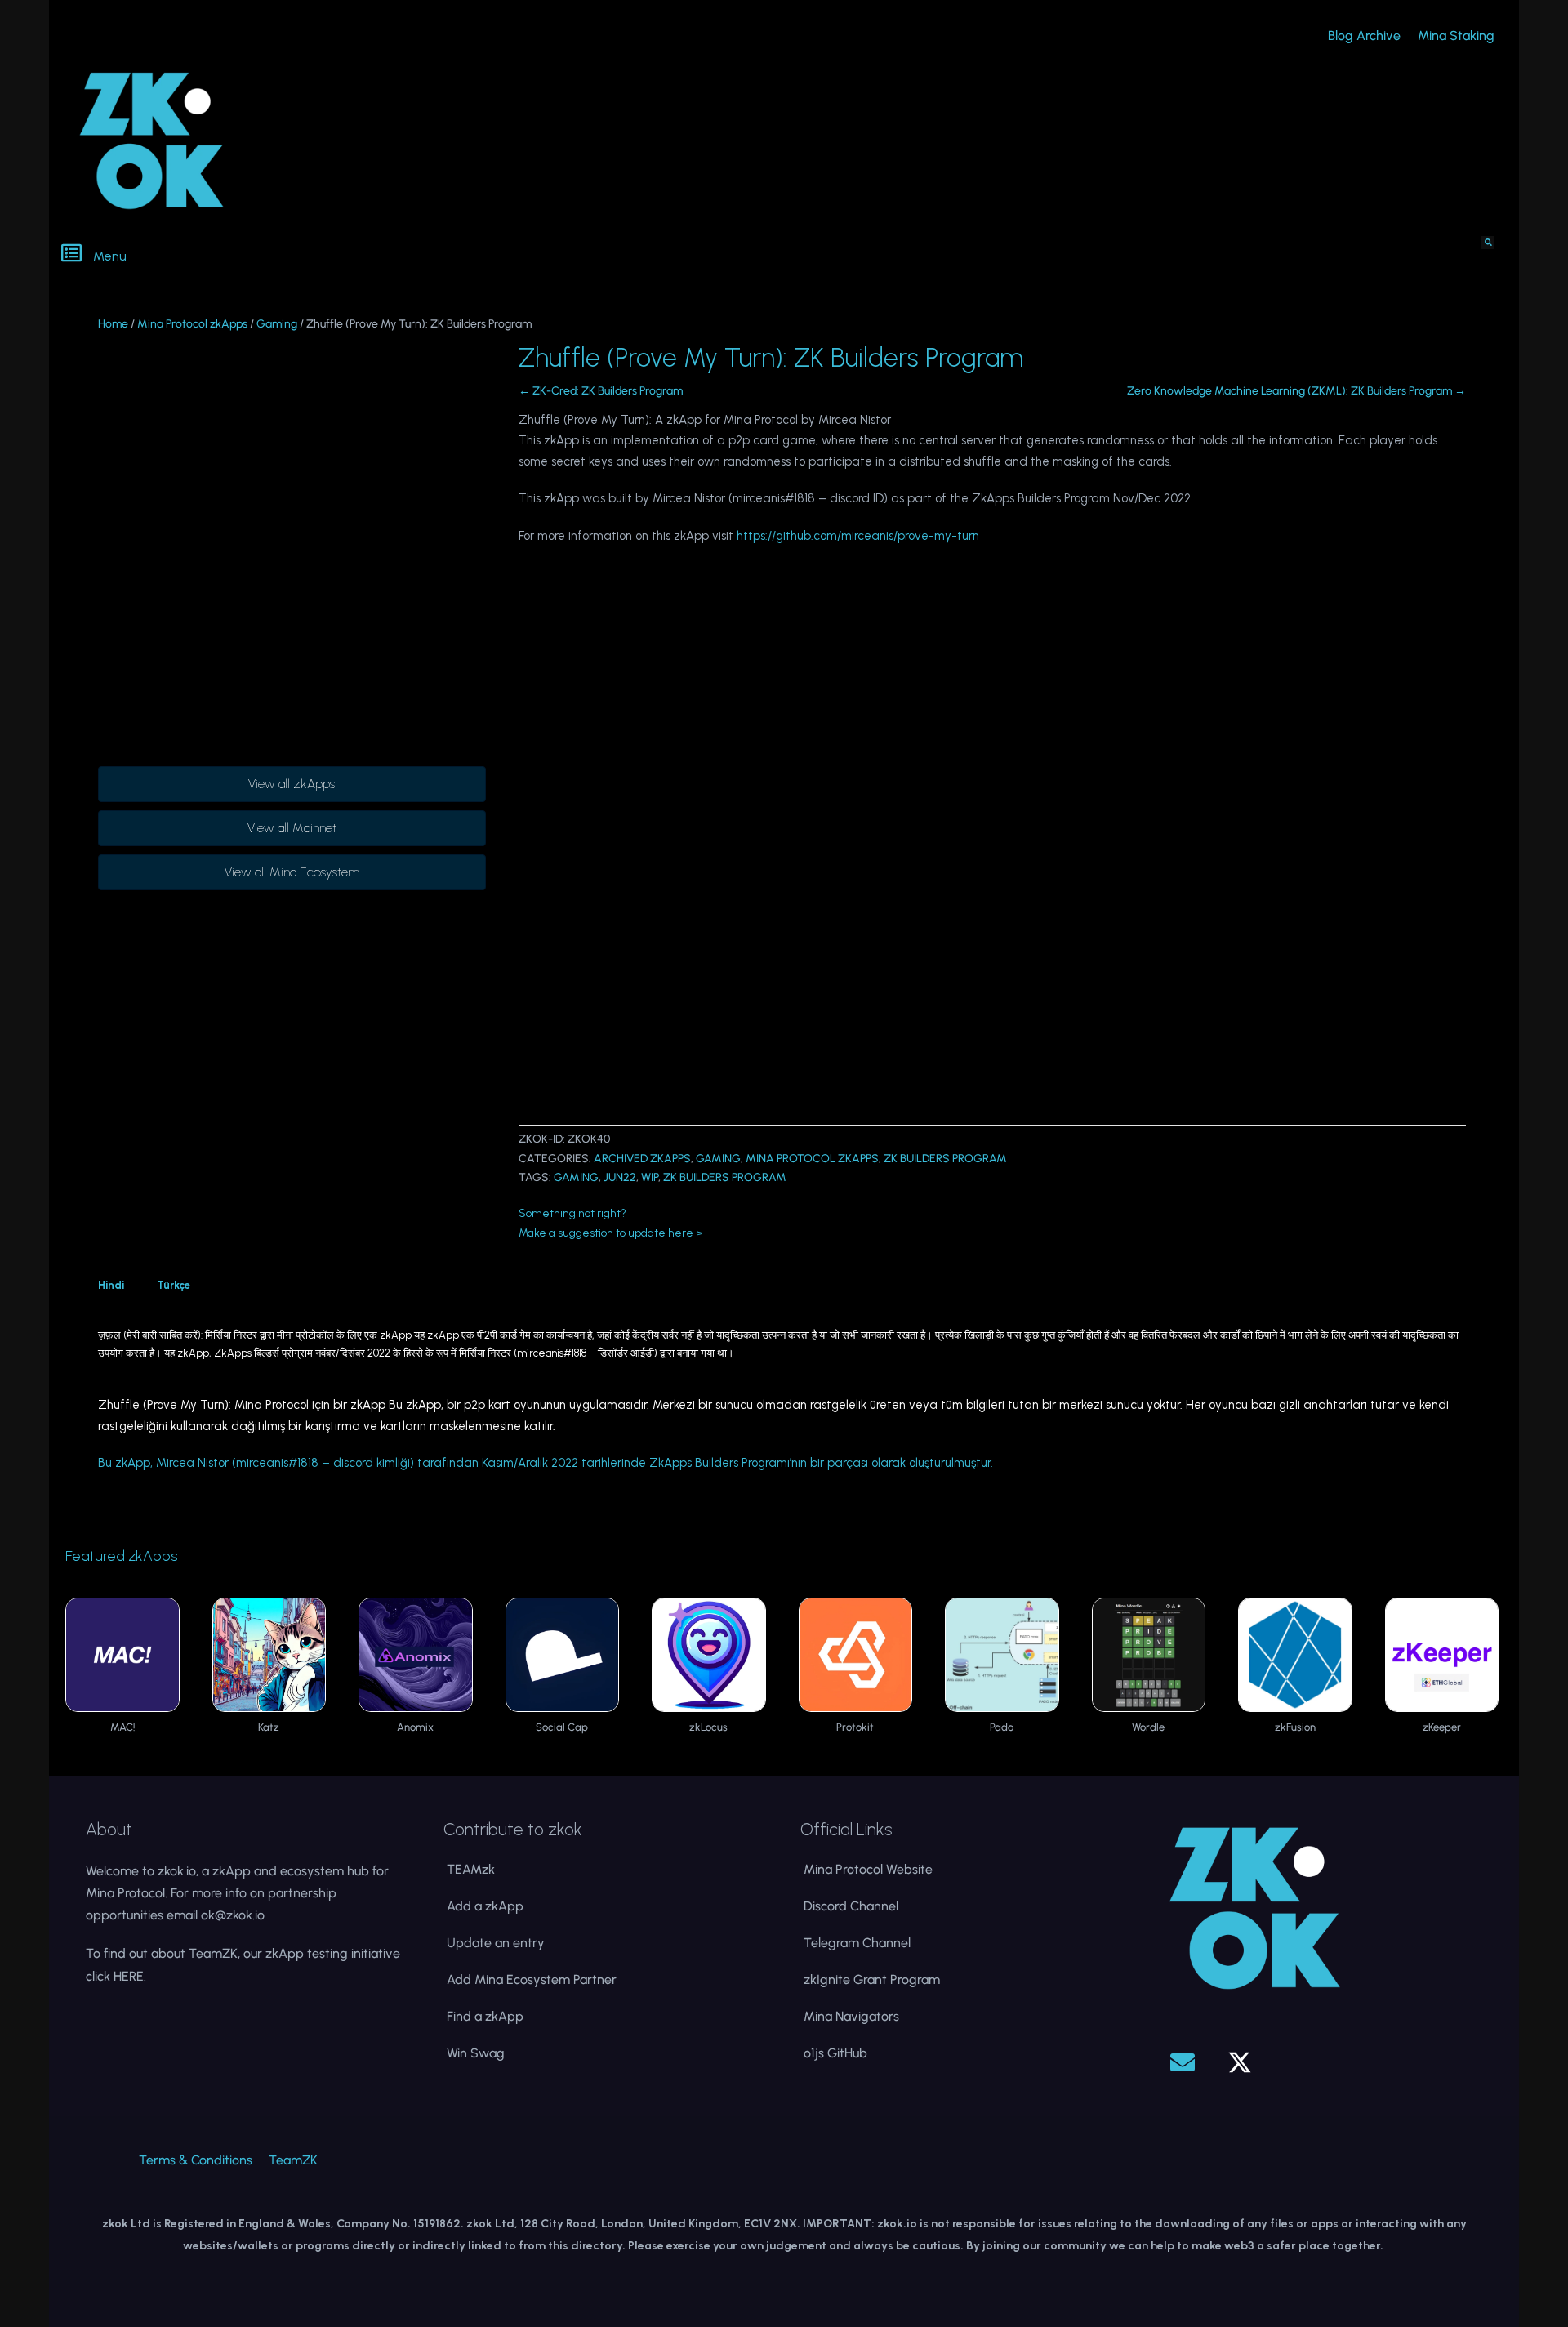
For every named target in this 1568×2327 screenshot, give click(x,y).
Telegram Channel (857, 1943)
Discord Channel (851, 1906)
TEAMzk (471, 1869)
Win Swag (476, 2053)
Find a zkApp (485, 2016)
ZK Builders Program (725, 1177)
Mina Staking (1456, 36)
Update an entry (496, 1943)
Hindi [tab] (111, 1285)
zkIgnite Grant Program (872, 1979)
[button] (416, 255)
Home (113, 324)
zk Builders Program (945, 1159)
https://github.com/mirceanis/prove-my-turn (858, 536)
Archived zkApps (642, 1159)
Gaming (277, 324)
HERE (129, 1976)
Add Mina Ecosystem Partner (532, 1979)
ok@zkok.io (233, 1915)
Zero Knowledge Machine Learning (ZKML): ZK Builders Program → (1296, 391)
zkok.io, (178, 1871)
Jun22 (620, 1177)
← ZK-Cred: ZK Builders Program (601, 391)
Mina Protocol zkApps (192, 324)
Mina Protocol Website (868, 1869)
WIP (650, 1177)
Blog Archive (1364, 36)
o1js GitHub (835, 2053)
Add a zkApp (485, 1906)
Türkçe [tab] (174, 1285)
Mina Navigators (851, 2016)
